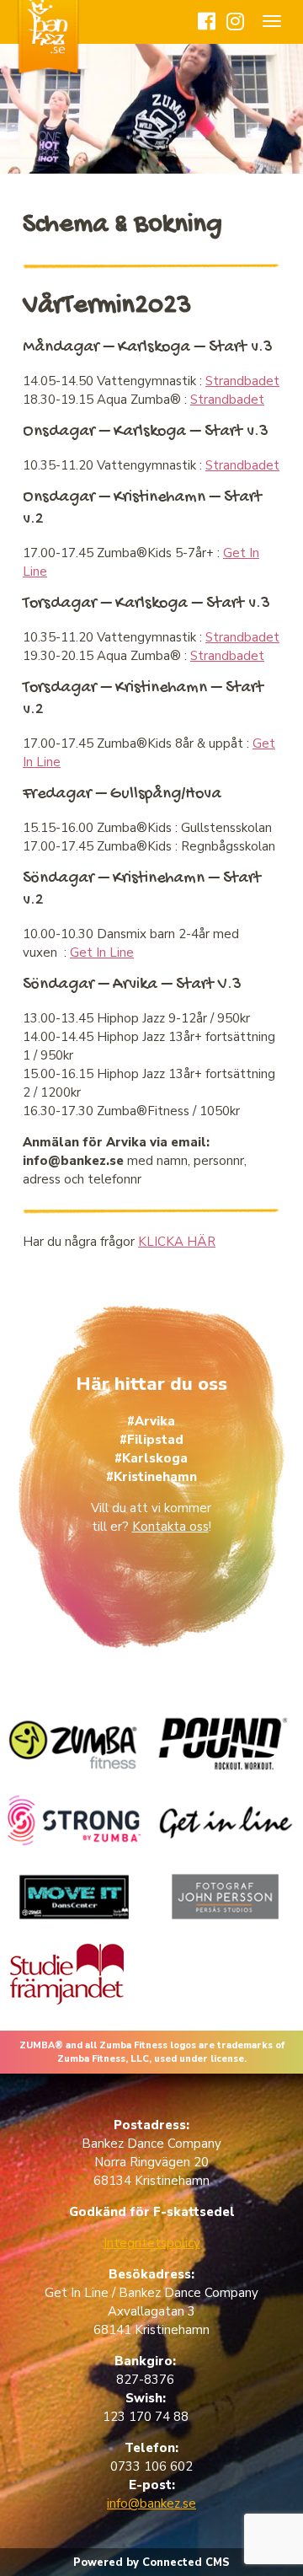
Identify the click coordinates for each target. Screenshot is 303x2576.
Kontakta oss (170, 1527)
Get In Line (102, 953)
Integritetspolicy (152, 2243)
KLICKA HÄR (177, 1242)
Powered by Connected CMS (151, 2563)
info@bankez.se (151, 2504)
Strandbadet (242, 381)
